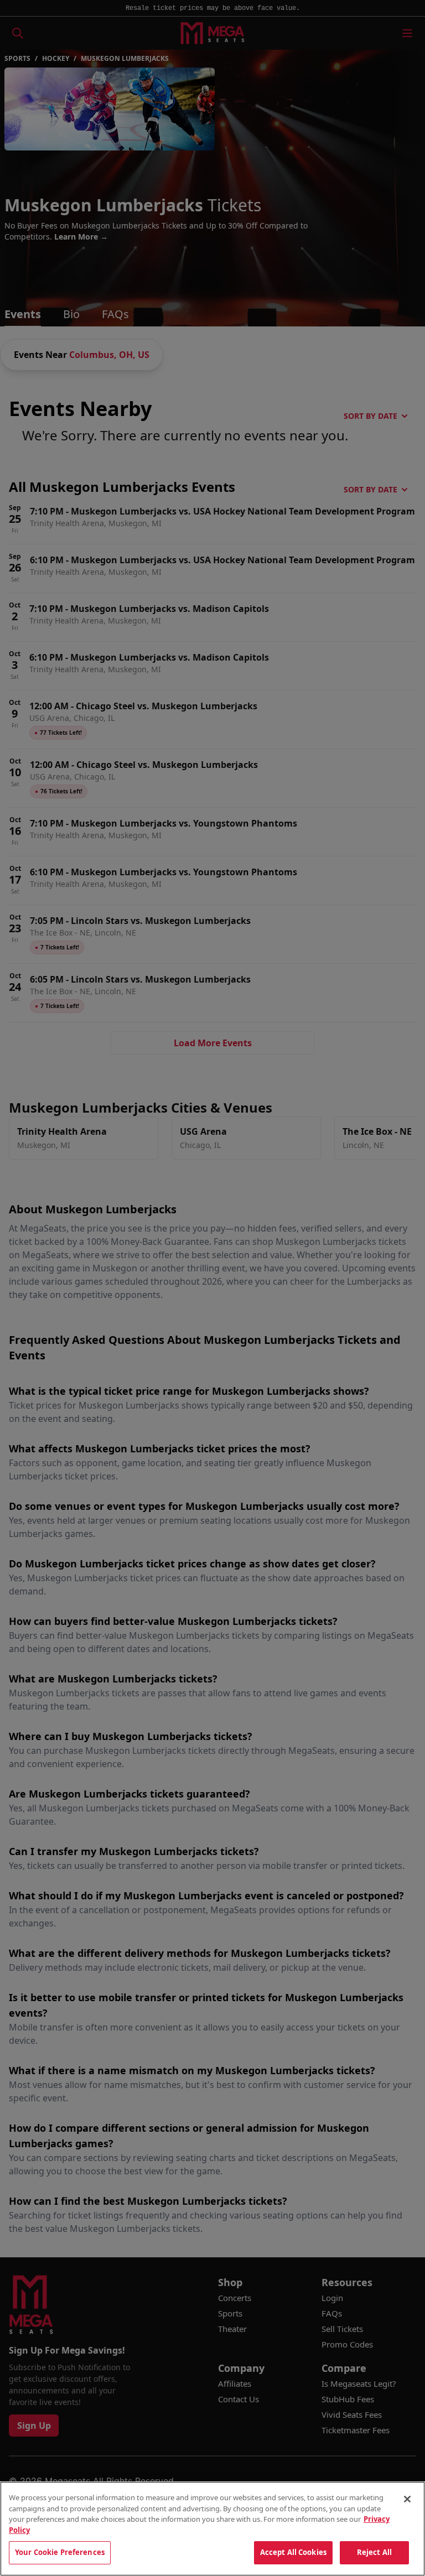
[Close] (407, 2499)
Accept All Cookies (293, 2552)
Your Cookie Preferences (60, 2552)
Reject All (374, 2552)
